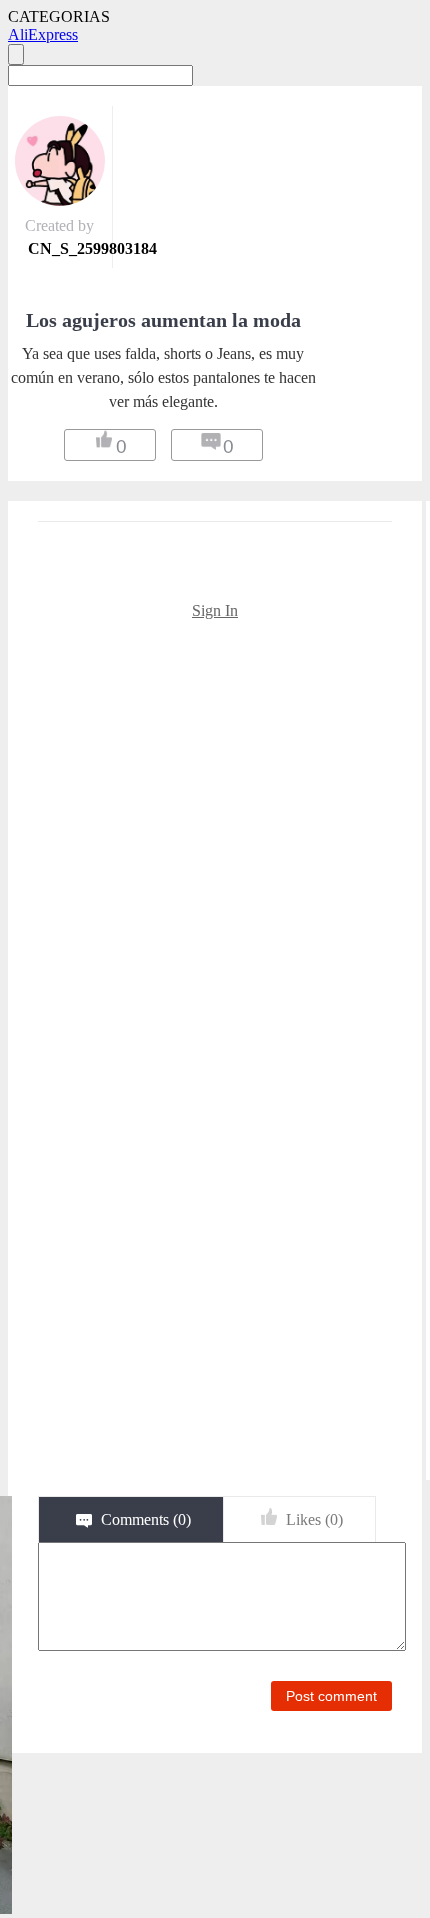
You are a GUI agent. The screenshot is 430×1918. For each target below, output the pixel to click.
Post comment (331, 1696)
